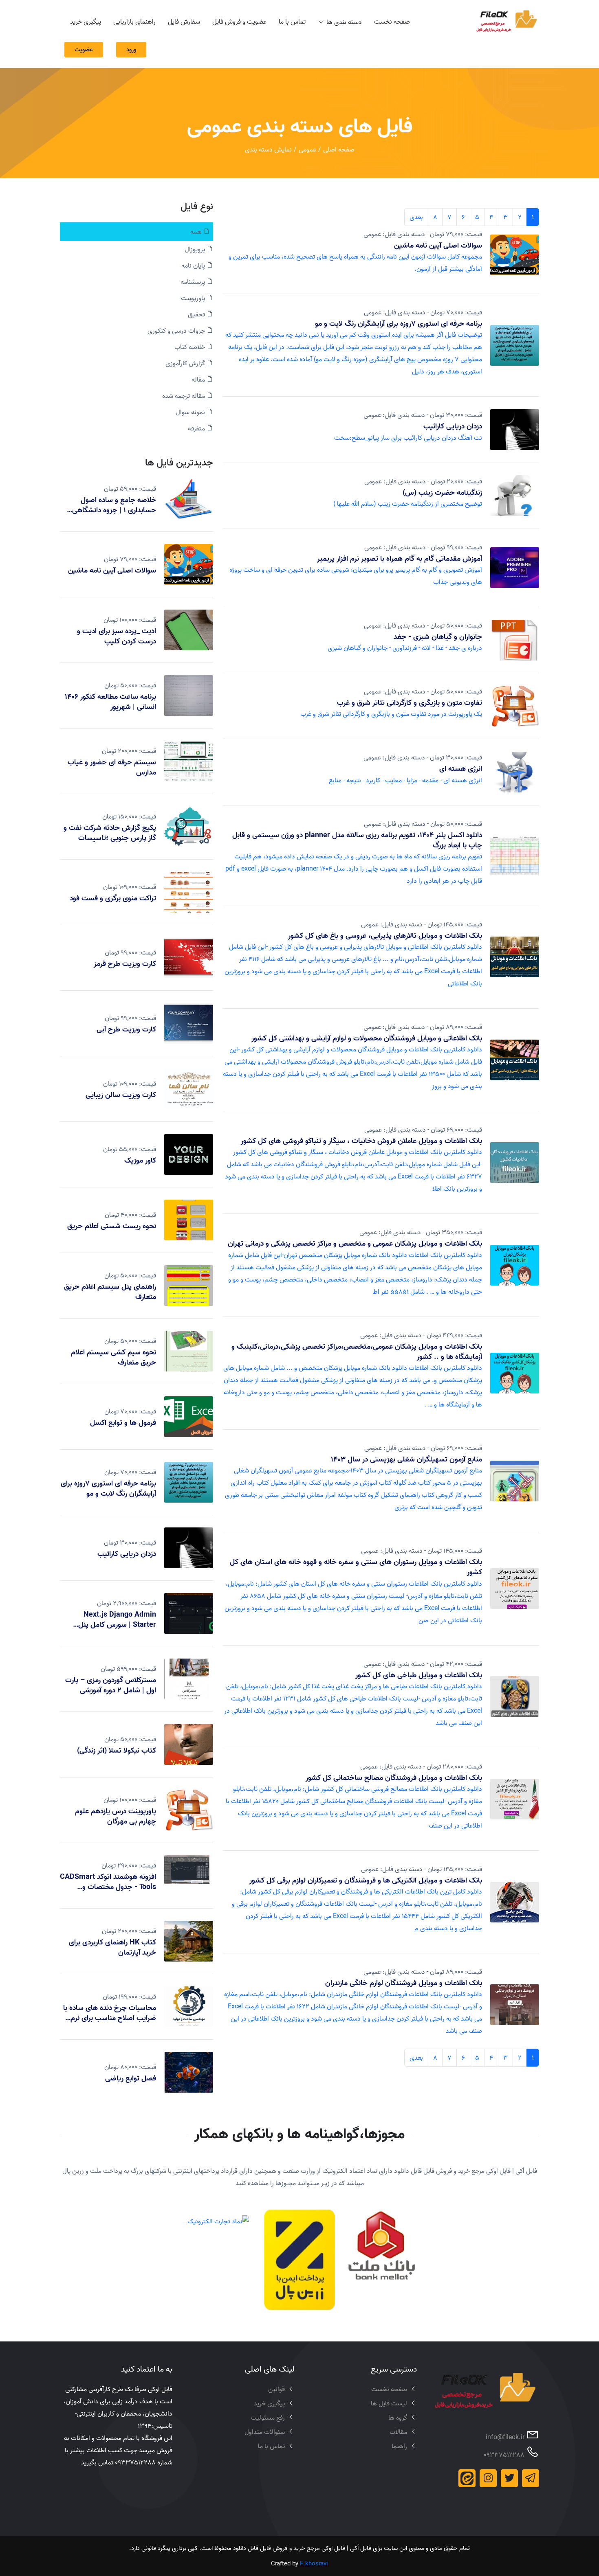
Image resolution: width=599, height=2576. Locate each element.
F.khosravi (314, 2564)
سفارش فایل (184, 22)
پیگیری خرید (86, 22)
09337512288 (504, 2455)
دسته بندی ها (344, 22)
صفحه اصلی (339, 149)
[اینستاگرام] (488, 2478)
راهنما (399, 2446)
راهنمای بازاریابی (134, 22)
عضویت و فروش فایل (239, 22)
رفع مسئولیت (268, 2418)
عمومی (307, 149)
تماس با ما (292, 22)
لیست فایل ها (389, 2403)
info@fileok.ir (505, 2437)
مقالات (398, 2432)
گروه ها (398, 2418)
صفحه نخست (392, 22)
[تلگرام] (531, 2478)
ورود (131, 49)
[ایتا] (467, 2478)
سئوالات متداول (265, 2432)
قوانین (276, 2389)
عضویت (84, 49)
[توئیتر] (509, 2478)
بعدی (416, 217)
